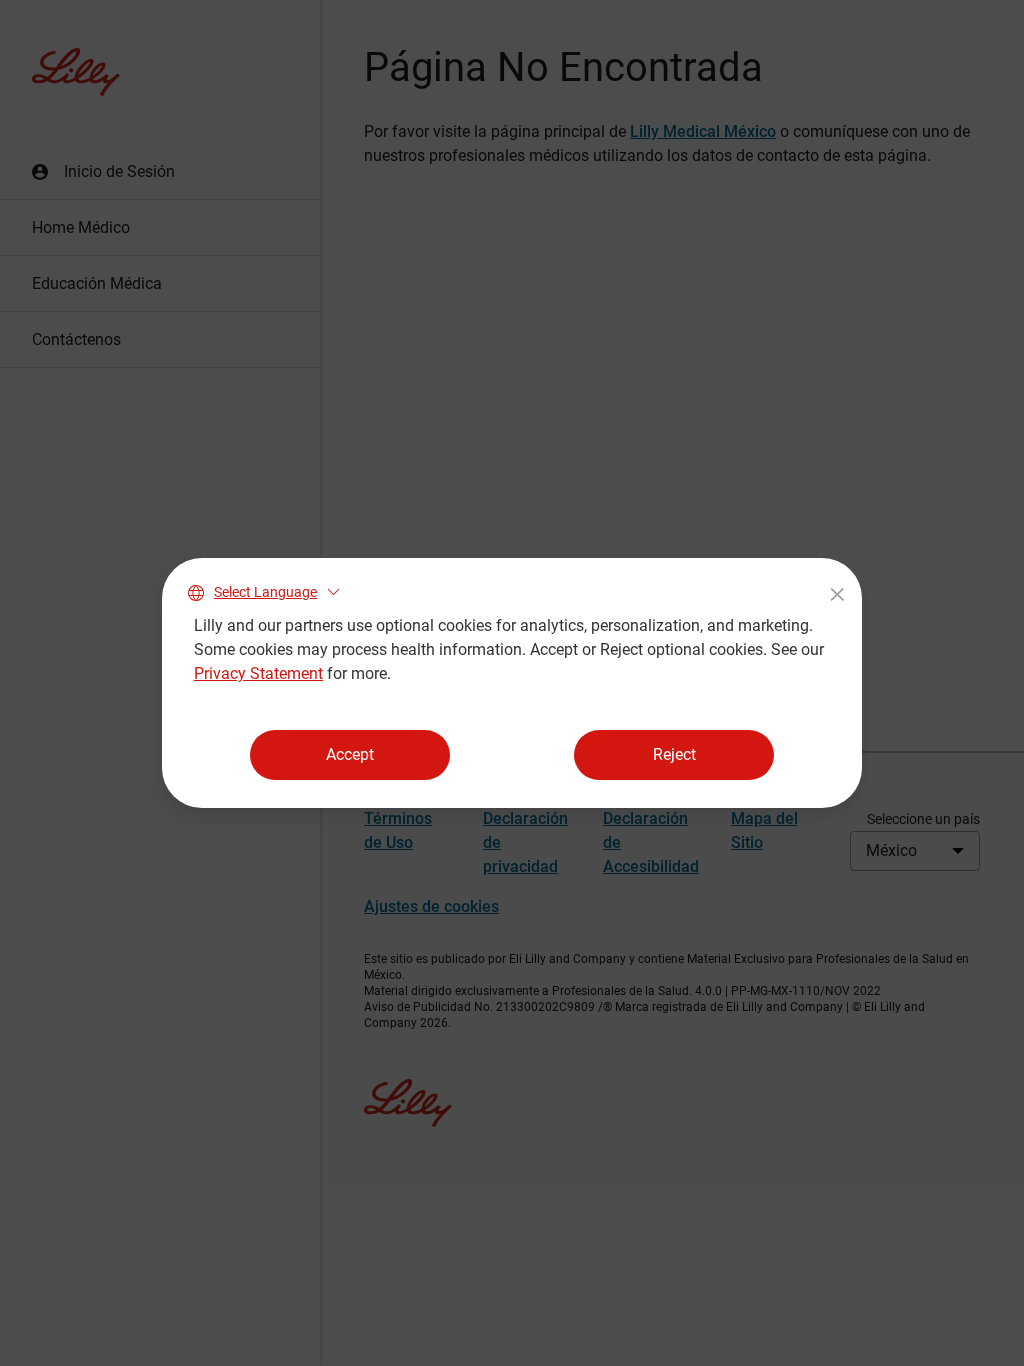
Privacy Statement (258, 673)
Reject (674, 754)
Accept (350, 754)
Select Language (265, 592)
